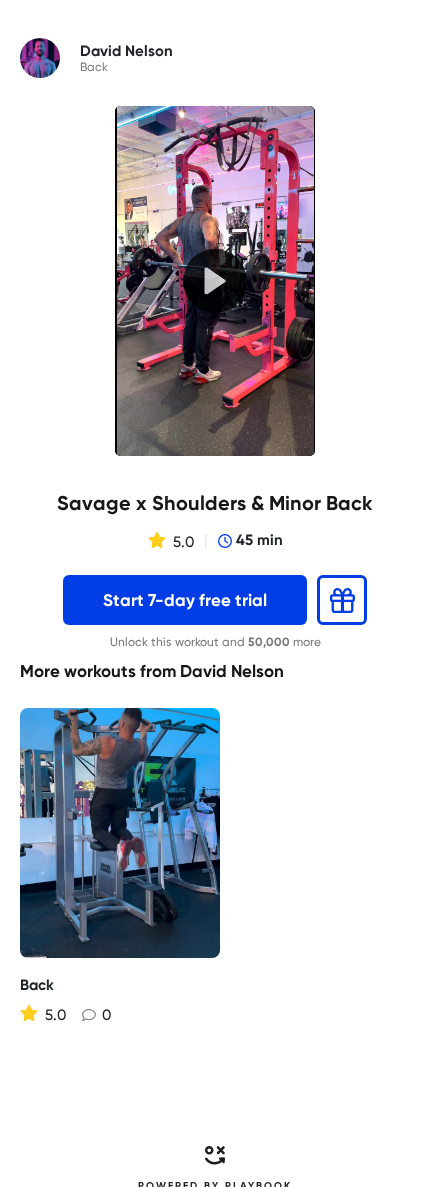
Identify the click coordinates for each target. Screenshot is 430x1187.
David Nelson (232, 671)
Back (94, 67)
